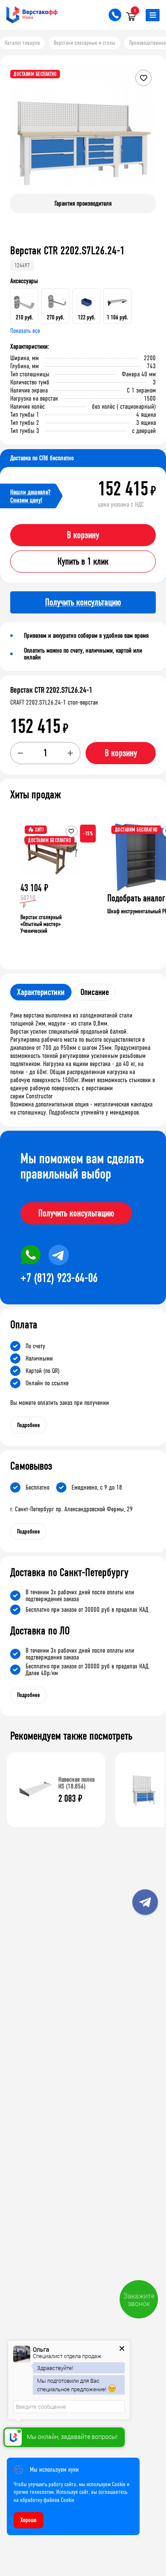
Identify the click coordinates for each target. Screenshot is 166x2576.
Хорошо (29, 2520)
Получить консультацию (76, 1213)
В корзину (83, 535)
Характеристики (41, 992)
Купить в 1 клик (83, 562)
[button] (148, 133)
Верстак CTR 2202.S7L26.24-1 (51, 690)
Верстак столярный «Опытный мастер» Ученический (41, 924)
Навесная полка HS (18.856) (76, 1783)
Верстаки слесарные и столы (84, 43)
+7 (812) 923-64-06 (59, 1278)
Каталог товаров (22, 43)
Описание (95, 992)
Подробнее (29, 1425)
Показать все (25, 331)
